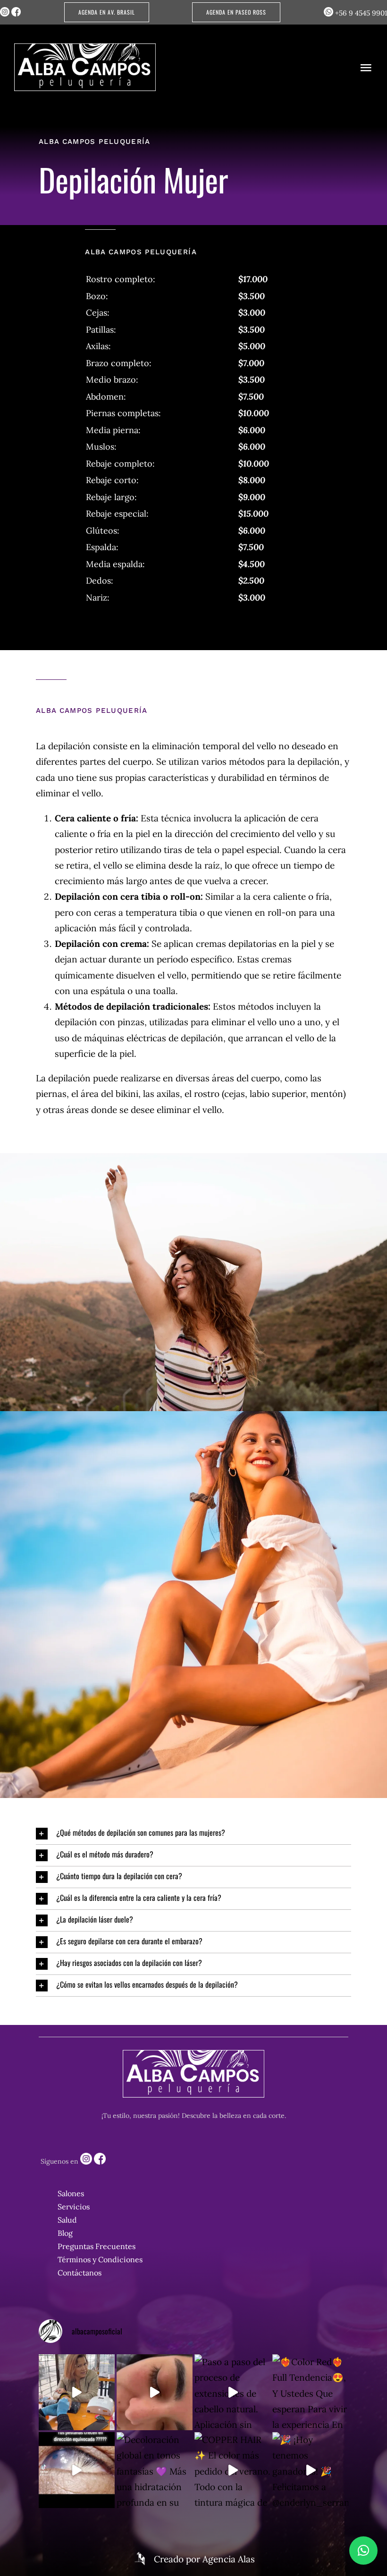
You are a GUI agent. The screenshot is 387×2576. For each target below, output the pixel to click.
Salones (71, 2193)
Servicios (74, 2207)
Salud (67, 2220)
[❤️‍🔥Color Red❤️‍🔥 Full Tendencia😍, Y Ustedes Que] (310, 2392)
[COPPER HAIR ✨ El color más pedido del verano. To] (232, 2470)
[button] (193, 1834)
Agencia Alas (229, 2559)
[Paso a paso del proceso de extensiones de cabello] (232, 2392)
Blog (65, 2233)
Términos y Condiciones (100, 2259)
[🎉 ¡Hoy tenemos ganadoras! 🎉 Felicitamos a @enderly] (310, 2470)
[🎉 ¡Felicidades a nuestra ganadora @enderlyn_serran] (77, 2392)
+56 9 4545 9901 (360, 13)
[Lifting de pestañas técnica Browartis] (155, 2392)
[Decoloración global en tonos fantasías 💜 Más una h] (155, 2470)
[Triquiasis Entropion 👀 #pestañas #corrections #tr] (77, 2470)
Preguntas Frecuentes (97, 2246)
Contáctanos (80, 2273)
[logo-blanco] (85, 48)
